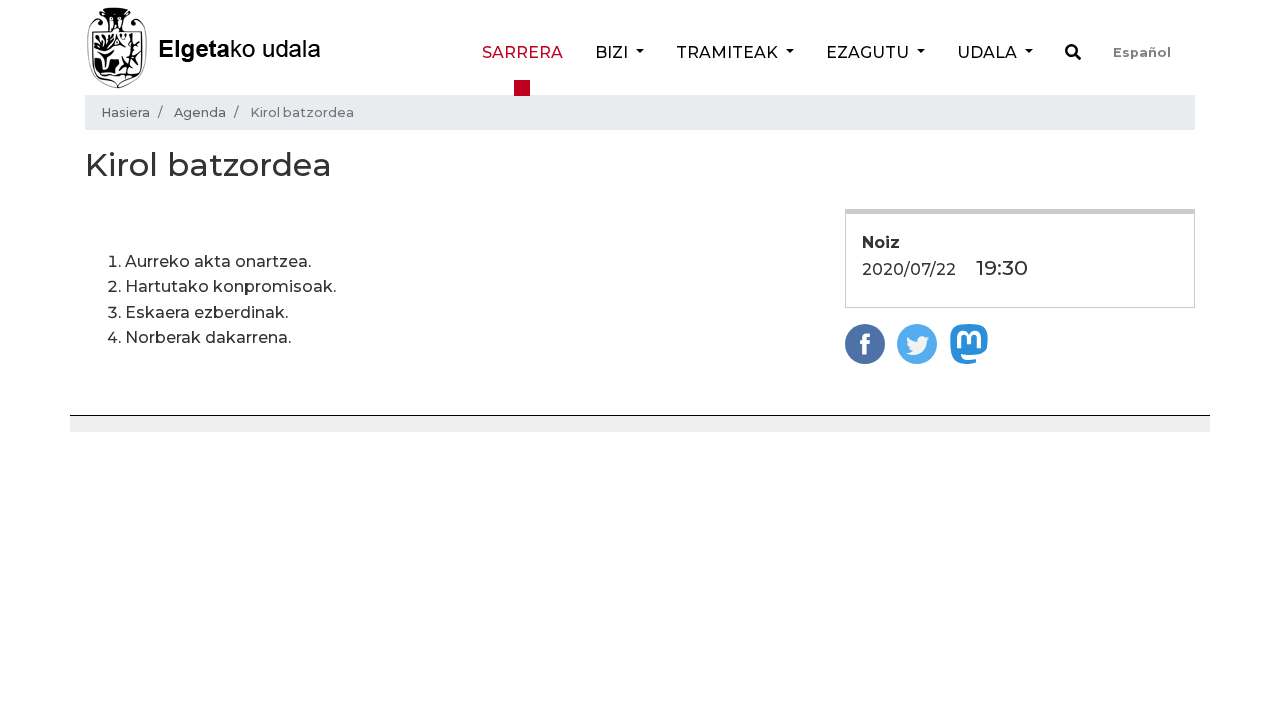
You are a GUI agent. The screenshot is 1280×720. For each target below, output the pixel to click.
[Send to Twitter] (917, 342)
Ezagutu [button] (869, 52)
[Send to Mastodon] (969, 342)
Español (1142, 52)
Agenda (200, 112)
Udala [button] (989, 52)
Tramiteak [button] (729, 52)
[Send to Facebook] (865, 342)
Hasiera (125, 112)
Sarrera (522, 52)
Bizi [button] (613, 52)
